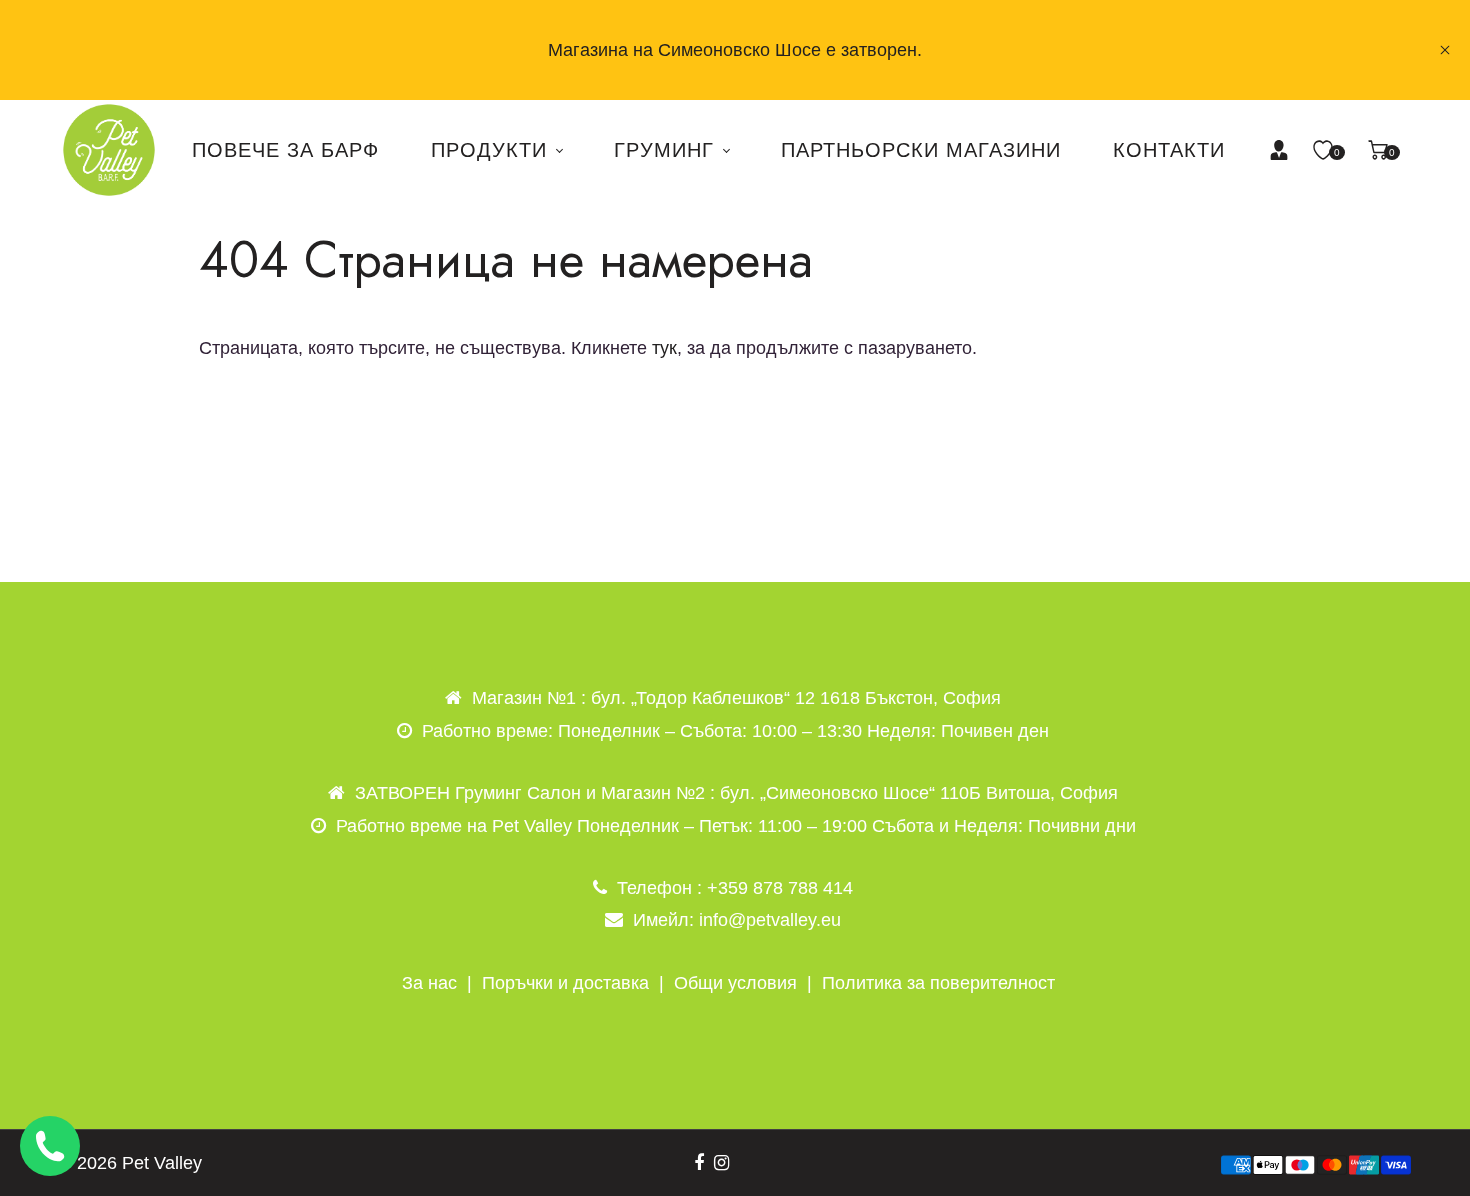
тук (664, 348)
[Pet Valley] (109, 149)
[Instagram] (721, 1163)
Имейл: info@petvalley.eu (737, 920)
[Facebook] (699, 1163)
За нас (429, 983)
